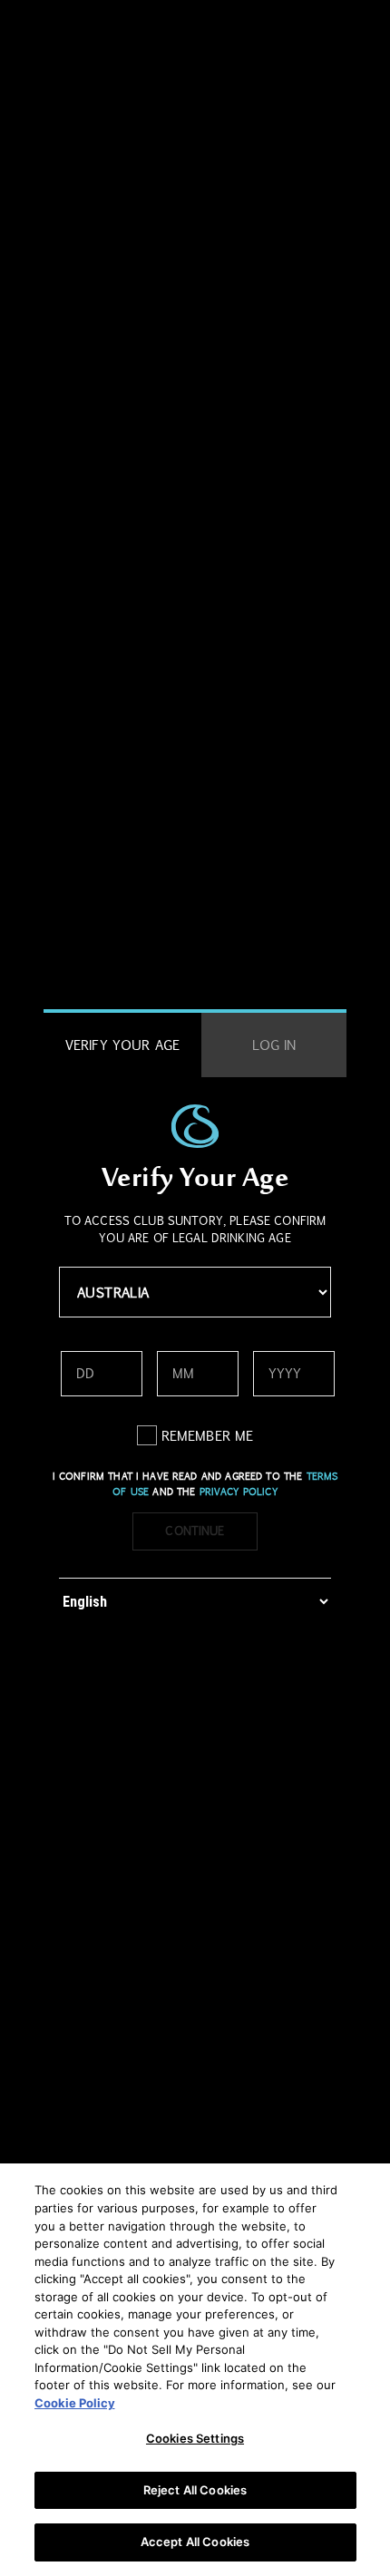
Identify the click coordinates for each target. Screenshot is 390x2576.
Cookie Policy (75, 2403)
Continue (195, 1531)
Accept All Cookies (195, 2542)
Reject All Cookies (195, 2490)
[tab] (122, 1045)
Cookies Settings (195, 2438)
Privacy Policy (239, 1492)
